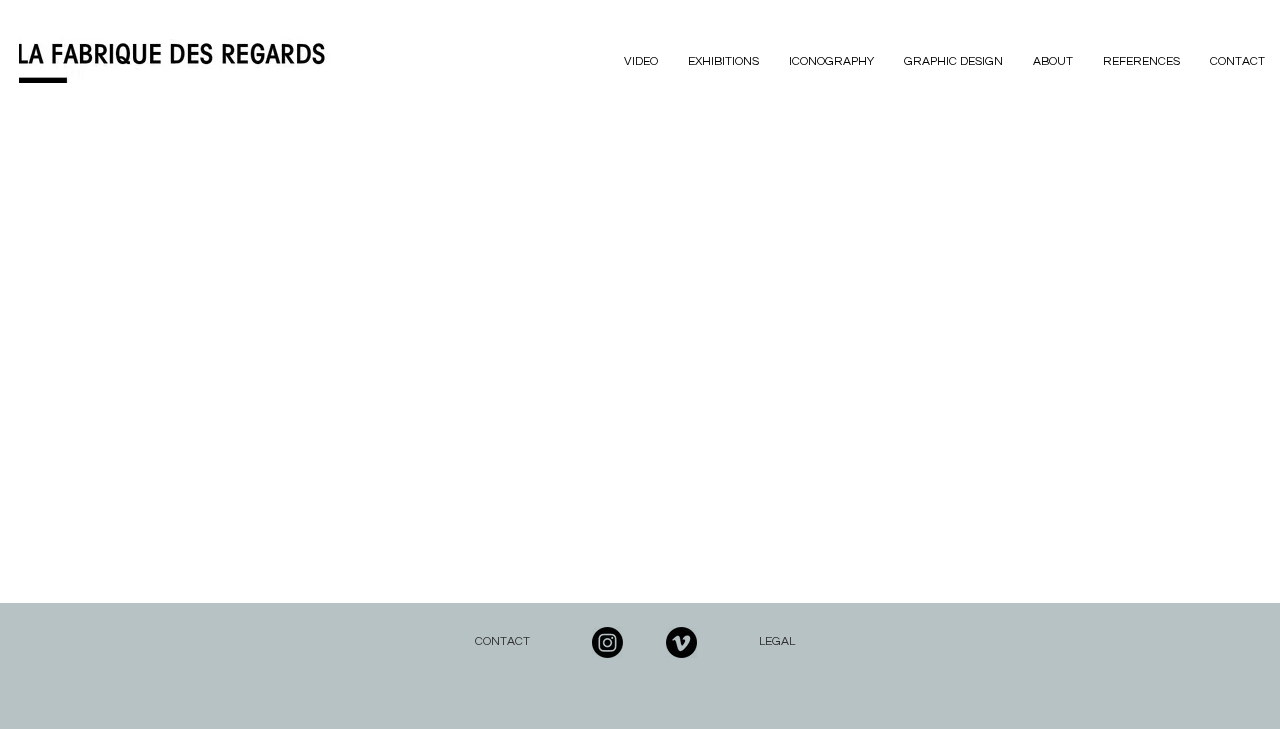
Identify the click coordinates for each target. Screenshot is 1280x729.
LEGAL (777, 641)
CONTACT (502, 641)
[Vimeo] (681, 642)
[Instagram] (607, 642)
